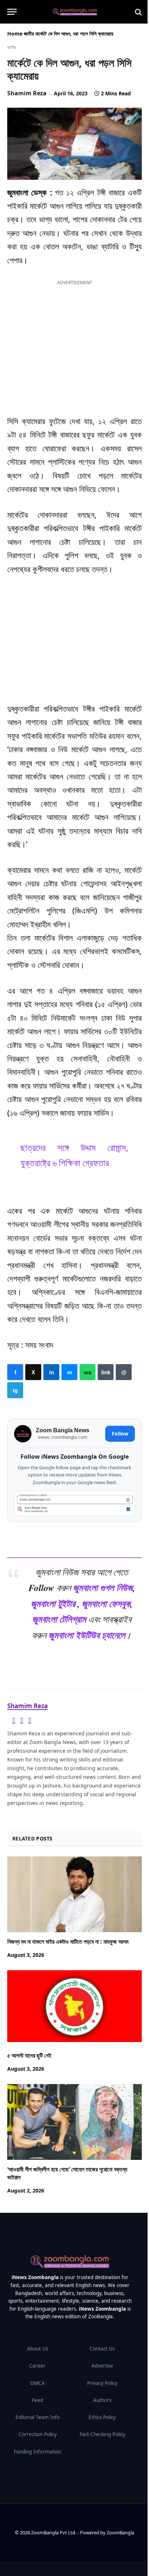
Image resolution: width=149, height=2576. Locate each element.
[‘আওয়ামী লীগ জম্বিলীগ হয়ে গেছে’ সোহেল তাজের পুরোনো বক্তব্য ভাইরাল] (74, 2122)
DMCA (38, 2383)
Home (15, 34)
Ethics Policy (102, 2417)
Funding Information (37, 2452)
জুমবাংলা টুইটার (53, 1603)
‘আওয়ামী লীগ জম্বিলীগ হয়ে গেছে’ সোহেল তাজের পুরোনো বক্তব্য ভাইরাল (67, 2173)
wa (88, 1372)
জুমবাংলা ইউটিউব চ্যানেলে (87, 1635)
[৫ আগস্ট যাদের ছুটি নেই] (74, 2008)
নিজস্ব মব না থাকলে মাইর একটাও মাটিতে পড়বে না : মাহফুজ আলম (68, 1942)
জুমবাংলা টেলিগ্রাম (59, 1619)
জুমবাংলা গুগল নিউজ (103, 1587)
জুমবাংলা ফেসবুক (106, 1603)
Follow (120, 1434)
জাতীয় (29, 34)
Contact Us (102, 2349)
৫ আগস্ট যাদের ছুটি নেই (29, 2055)
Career (37, 2366)
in (51, 1372)
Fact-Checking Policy (102, 2434)
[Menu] (12, 12)
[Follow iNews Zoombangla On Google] (74, 1503)
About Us (38, 2349)
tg (15, 1390)
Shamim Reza (27, 93)
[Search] (138, 12)
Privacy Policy (102, 2383)
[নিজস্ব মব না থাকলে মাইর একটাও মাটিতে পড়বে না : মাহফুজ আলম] (74, 1894)
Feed (37, 2400)
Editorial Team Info (38, 2417)
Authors (102, 2400)
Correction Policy (38, 2434)
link (106, 1372)
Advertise (102, 2366)
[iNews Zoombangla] (75, 12)
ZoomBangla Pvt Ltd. (54, 2532)
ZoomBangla (120, 2532)
